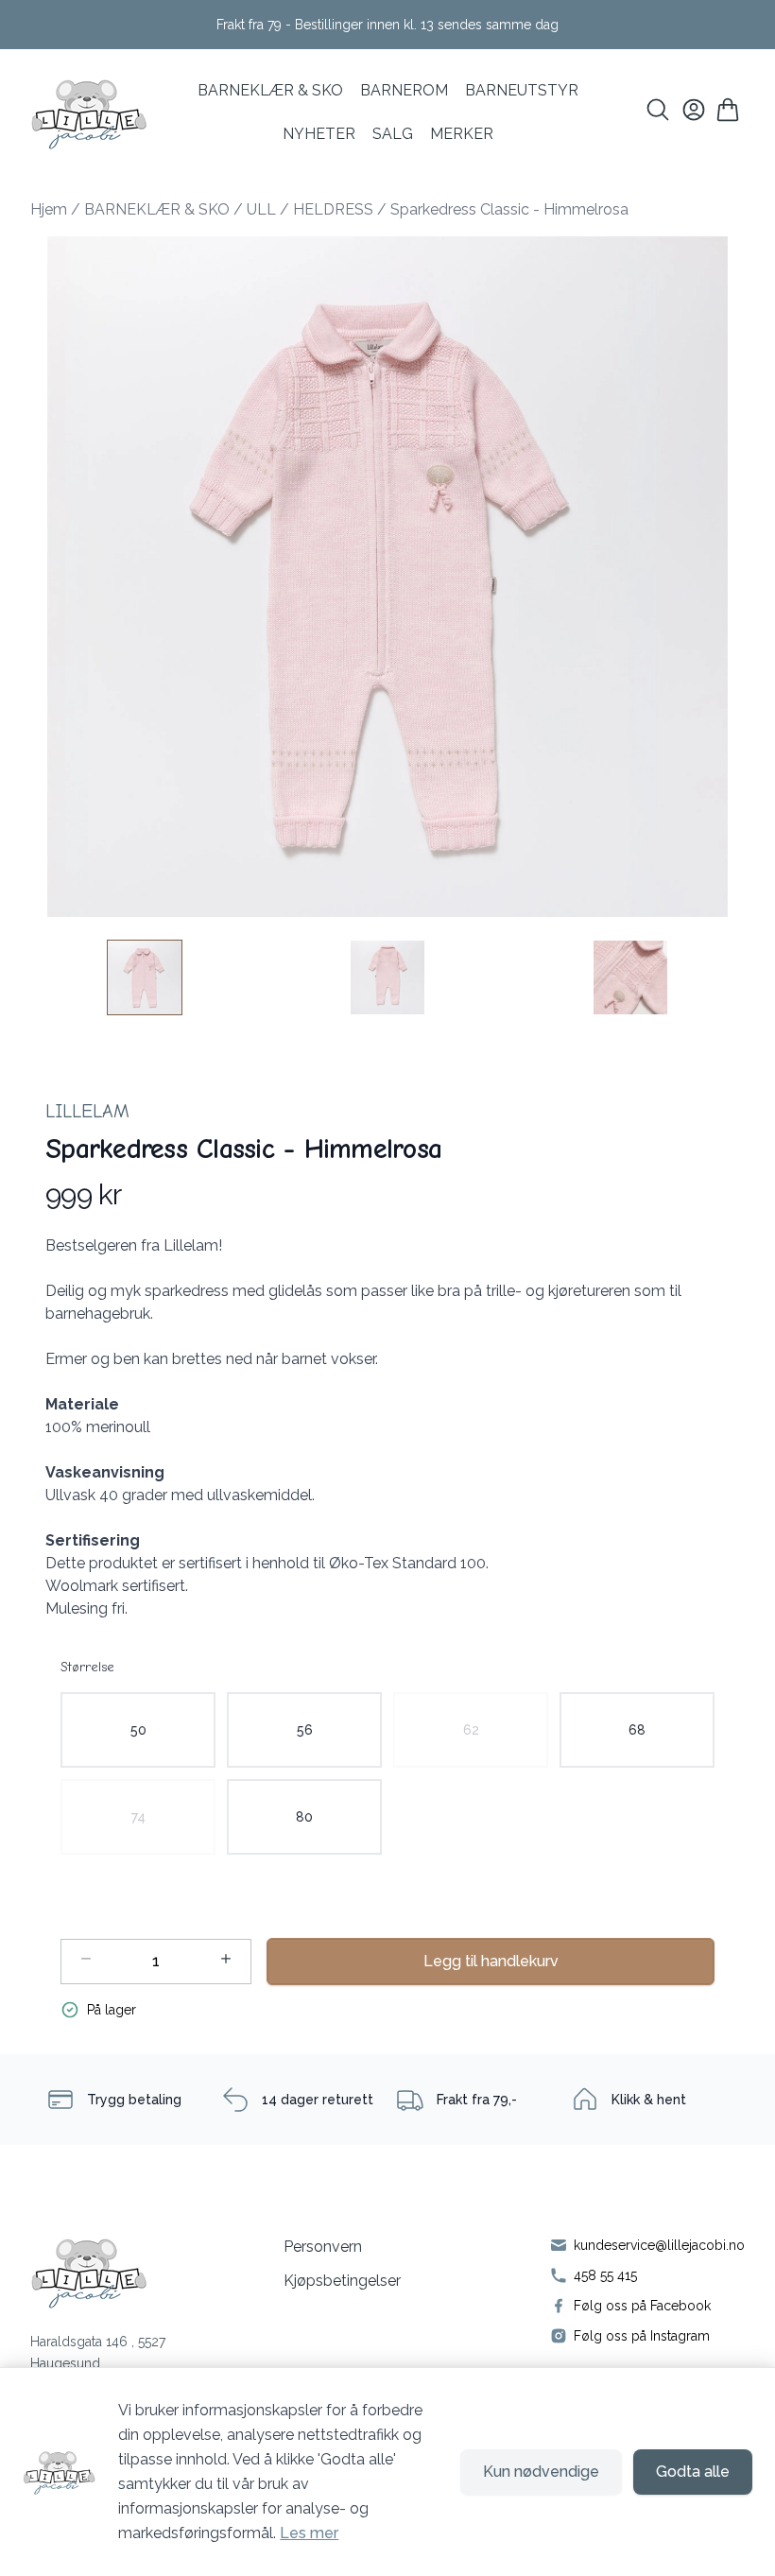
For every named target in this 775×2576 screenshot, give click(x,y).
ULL (261, 209)
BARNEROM (404, 90)
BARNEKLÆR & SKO (270, 90)
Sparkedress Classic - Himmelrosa (509, 209)
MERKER (462, 134)
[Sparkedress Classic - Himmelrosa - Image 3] (630, 977)
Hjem (49, 209)
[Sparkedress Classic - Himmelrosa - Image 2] (387, 977)
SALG (393, 134)
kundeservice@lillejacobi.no (659, 2245)
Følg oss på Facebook (642, 2306)
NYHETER (319, 134)
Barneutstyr (522, 90)
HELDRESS (333, 209)
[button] (387, 577)
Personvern (323, 2247)
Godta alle (693, 2472)
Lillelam (87, 1111)
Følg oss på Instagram (642, 2336)
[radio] (138, 1730)
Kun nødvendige (541, 2472)
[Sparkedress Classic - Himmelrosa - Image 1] (145, 977)
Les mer (309, 2533)
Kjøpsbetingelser (342, 2281)
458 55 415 (605, 2275)
